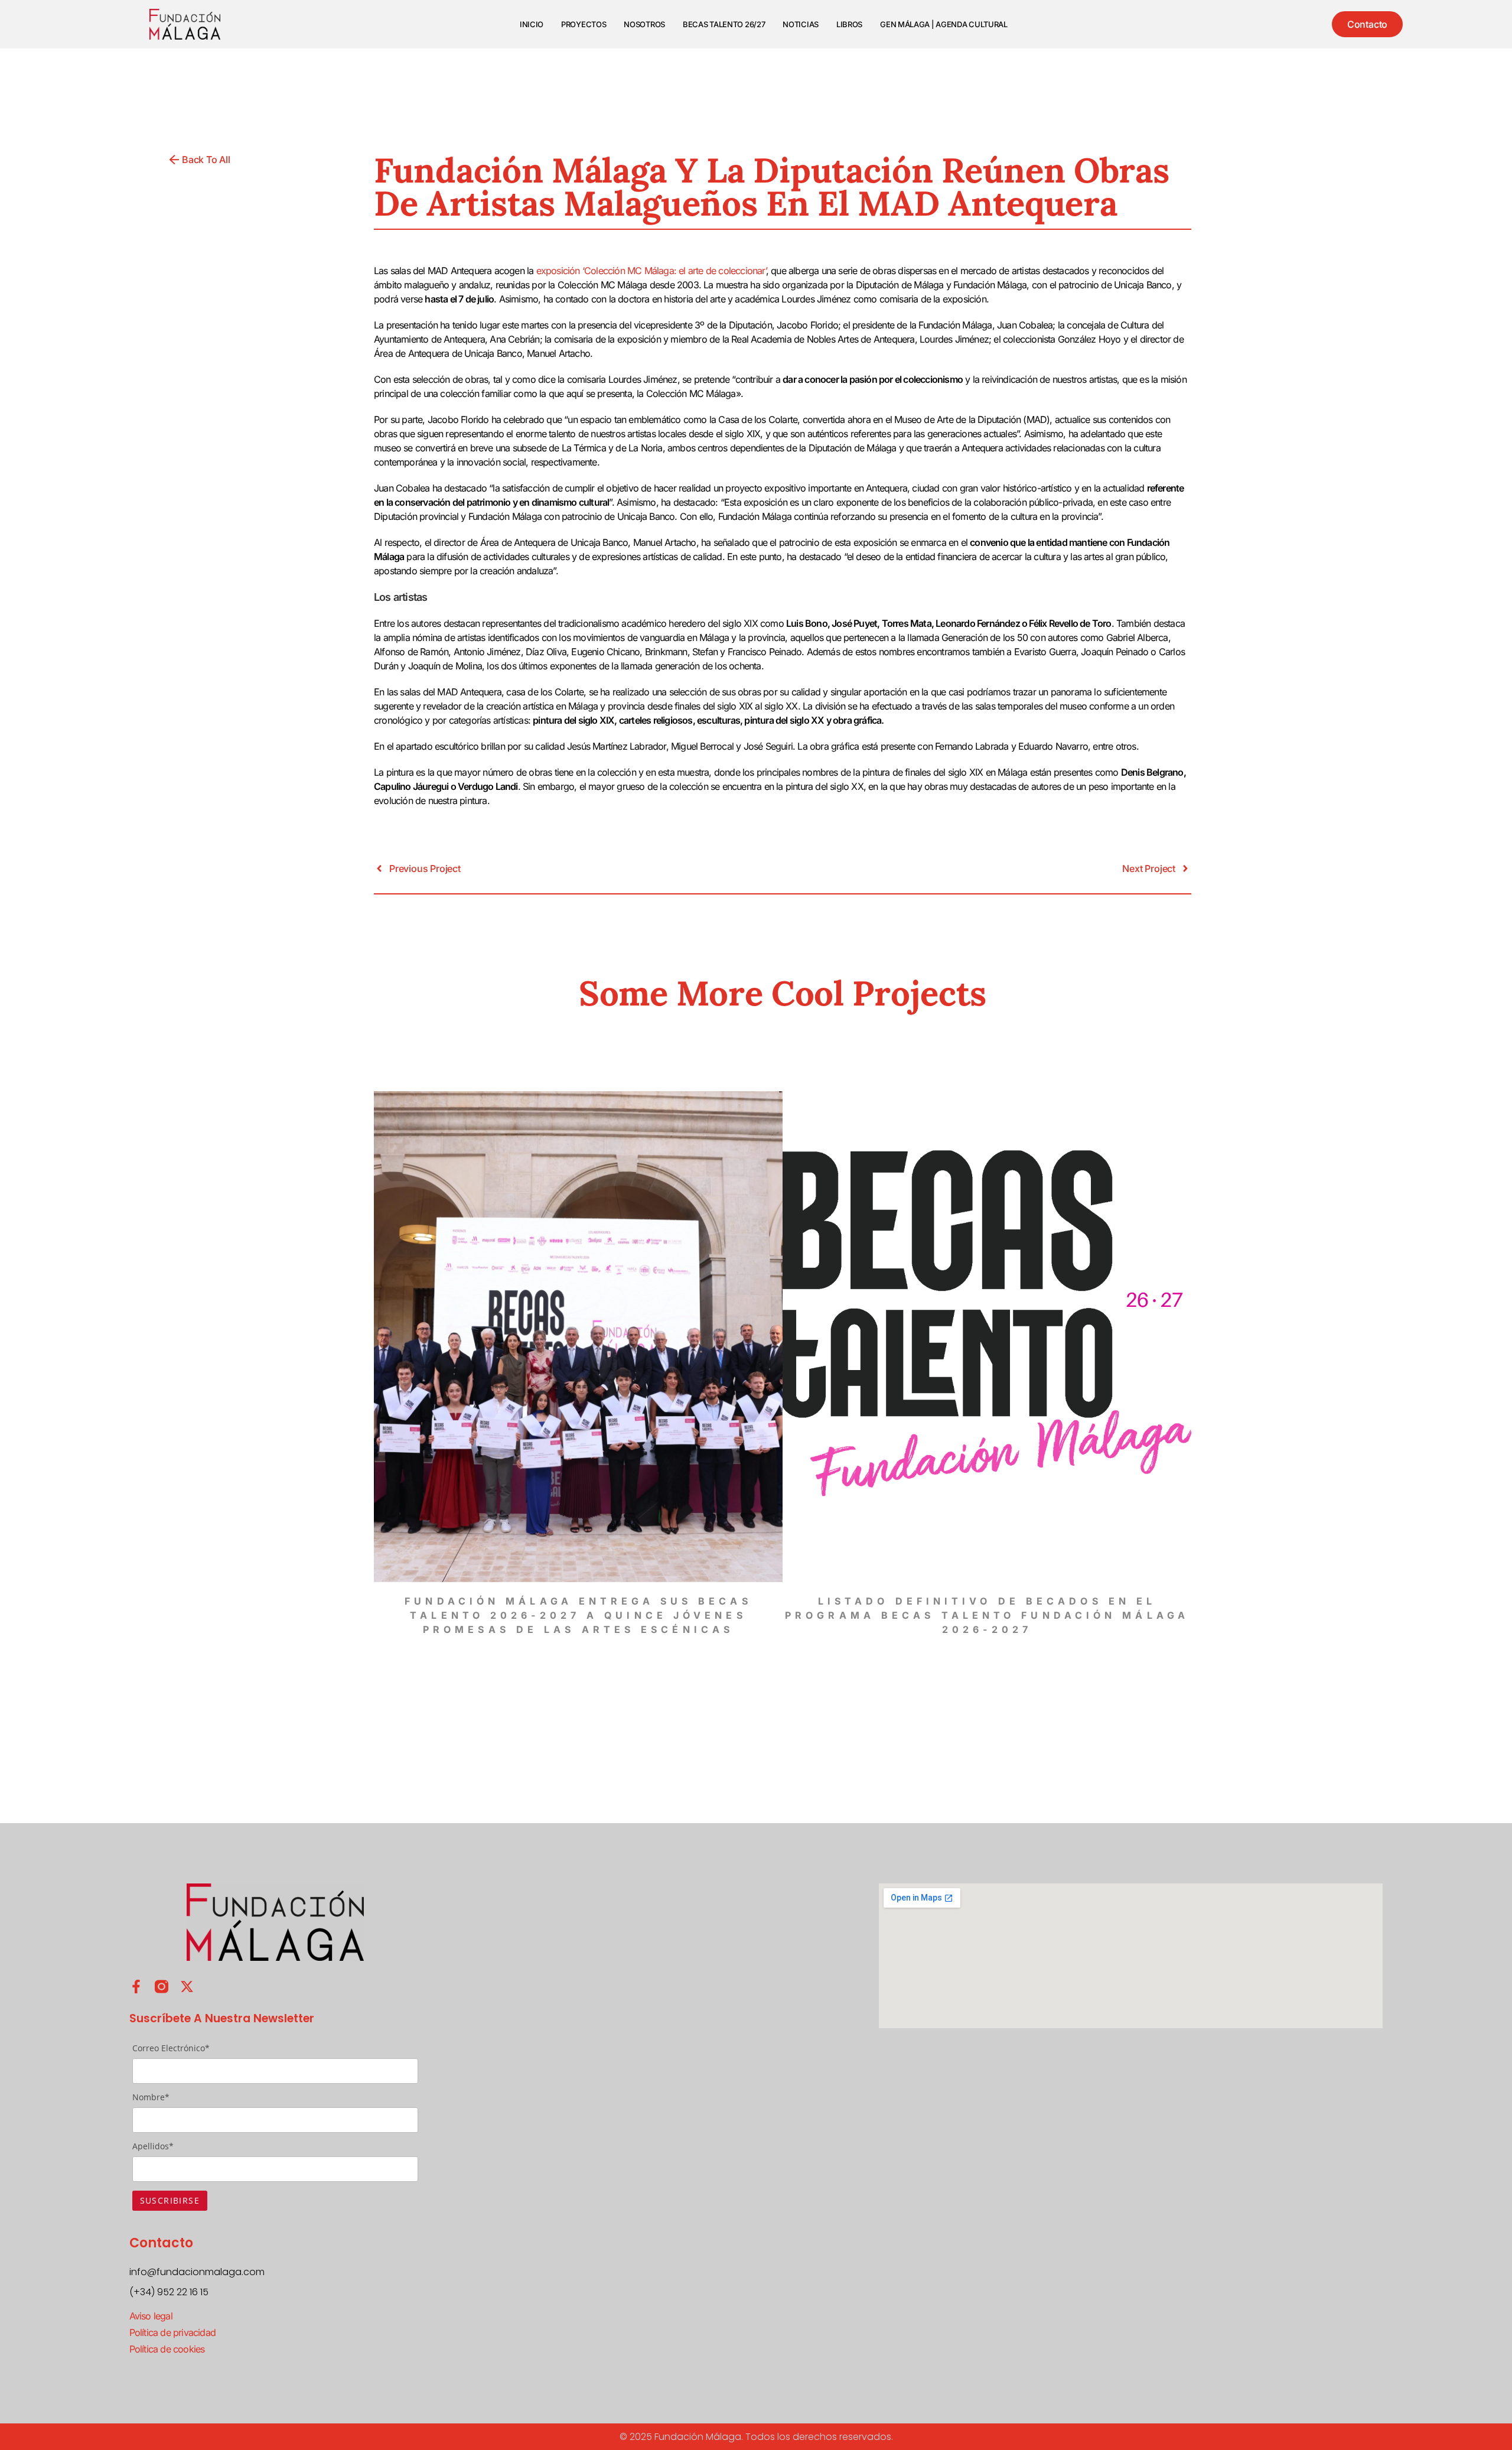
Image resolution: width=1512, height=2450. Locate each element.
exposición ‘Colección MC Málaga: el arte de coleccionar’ (651, 271)
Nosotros (644, 24)
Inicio (532, 24)
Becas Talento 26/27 (724, 24)
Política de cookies (167, 2349)
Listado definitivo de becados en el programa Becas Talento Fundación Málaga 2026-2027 (987, 1615)
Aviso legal (151, 2316)
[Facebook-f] (136, 1987)
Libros (849, 24)
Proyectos (584, 24)
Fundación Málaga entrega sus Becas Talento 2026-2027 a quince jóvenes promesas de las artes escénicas (578, 1615)
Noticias (801, 24)
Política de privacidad (172, 2332)
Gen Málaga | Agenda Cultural (944, 24)
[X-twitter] (187, 1987)
